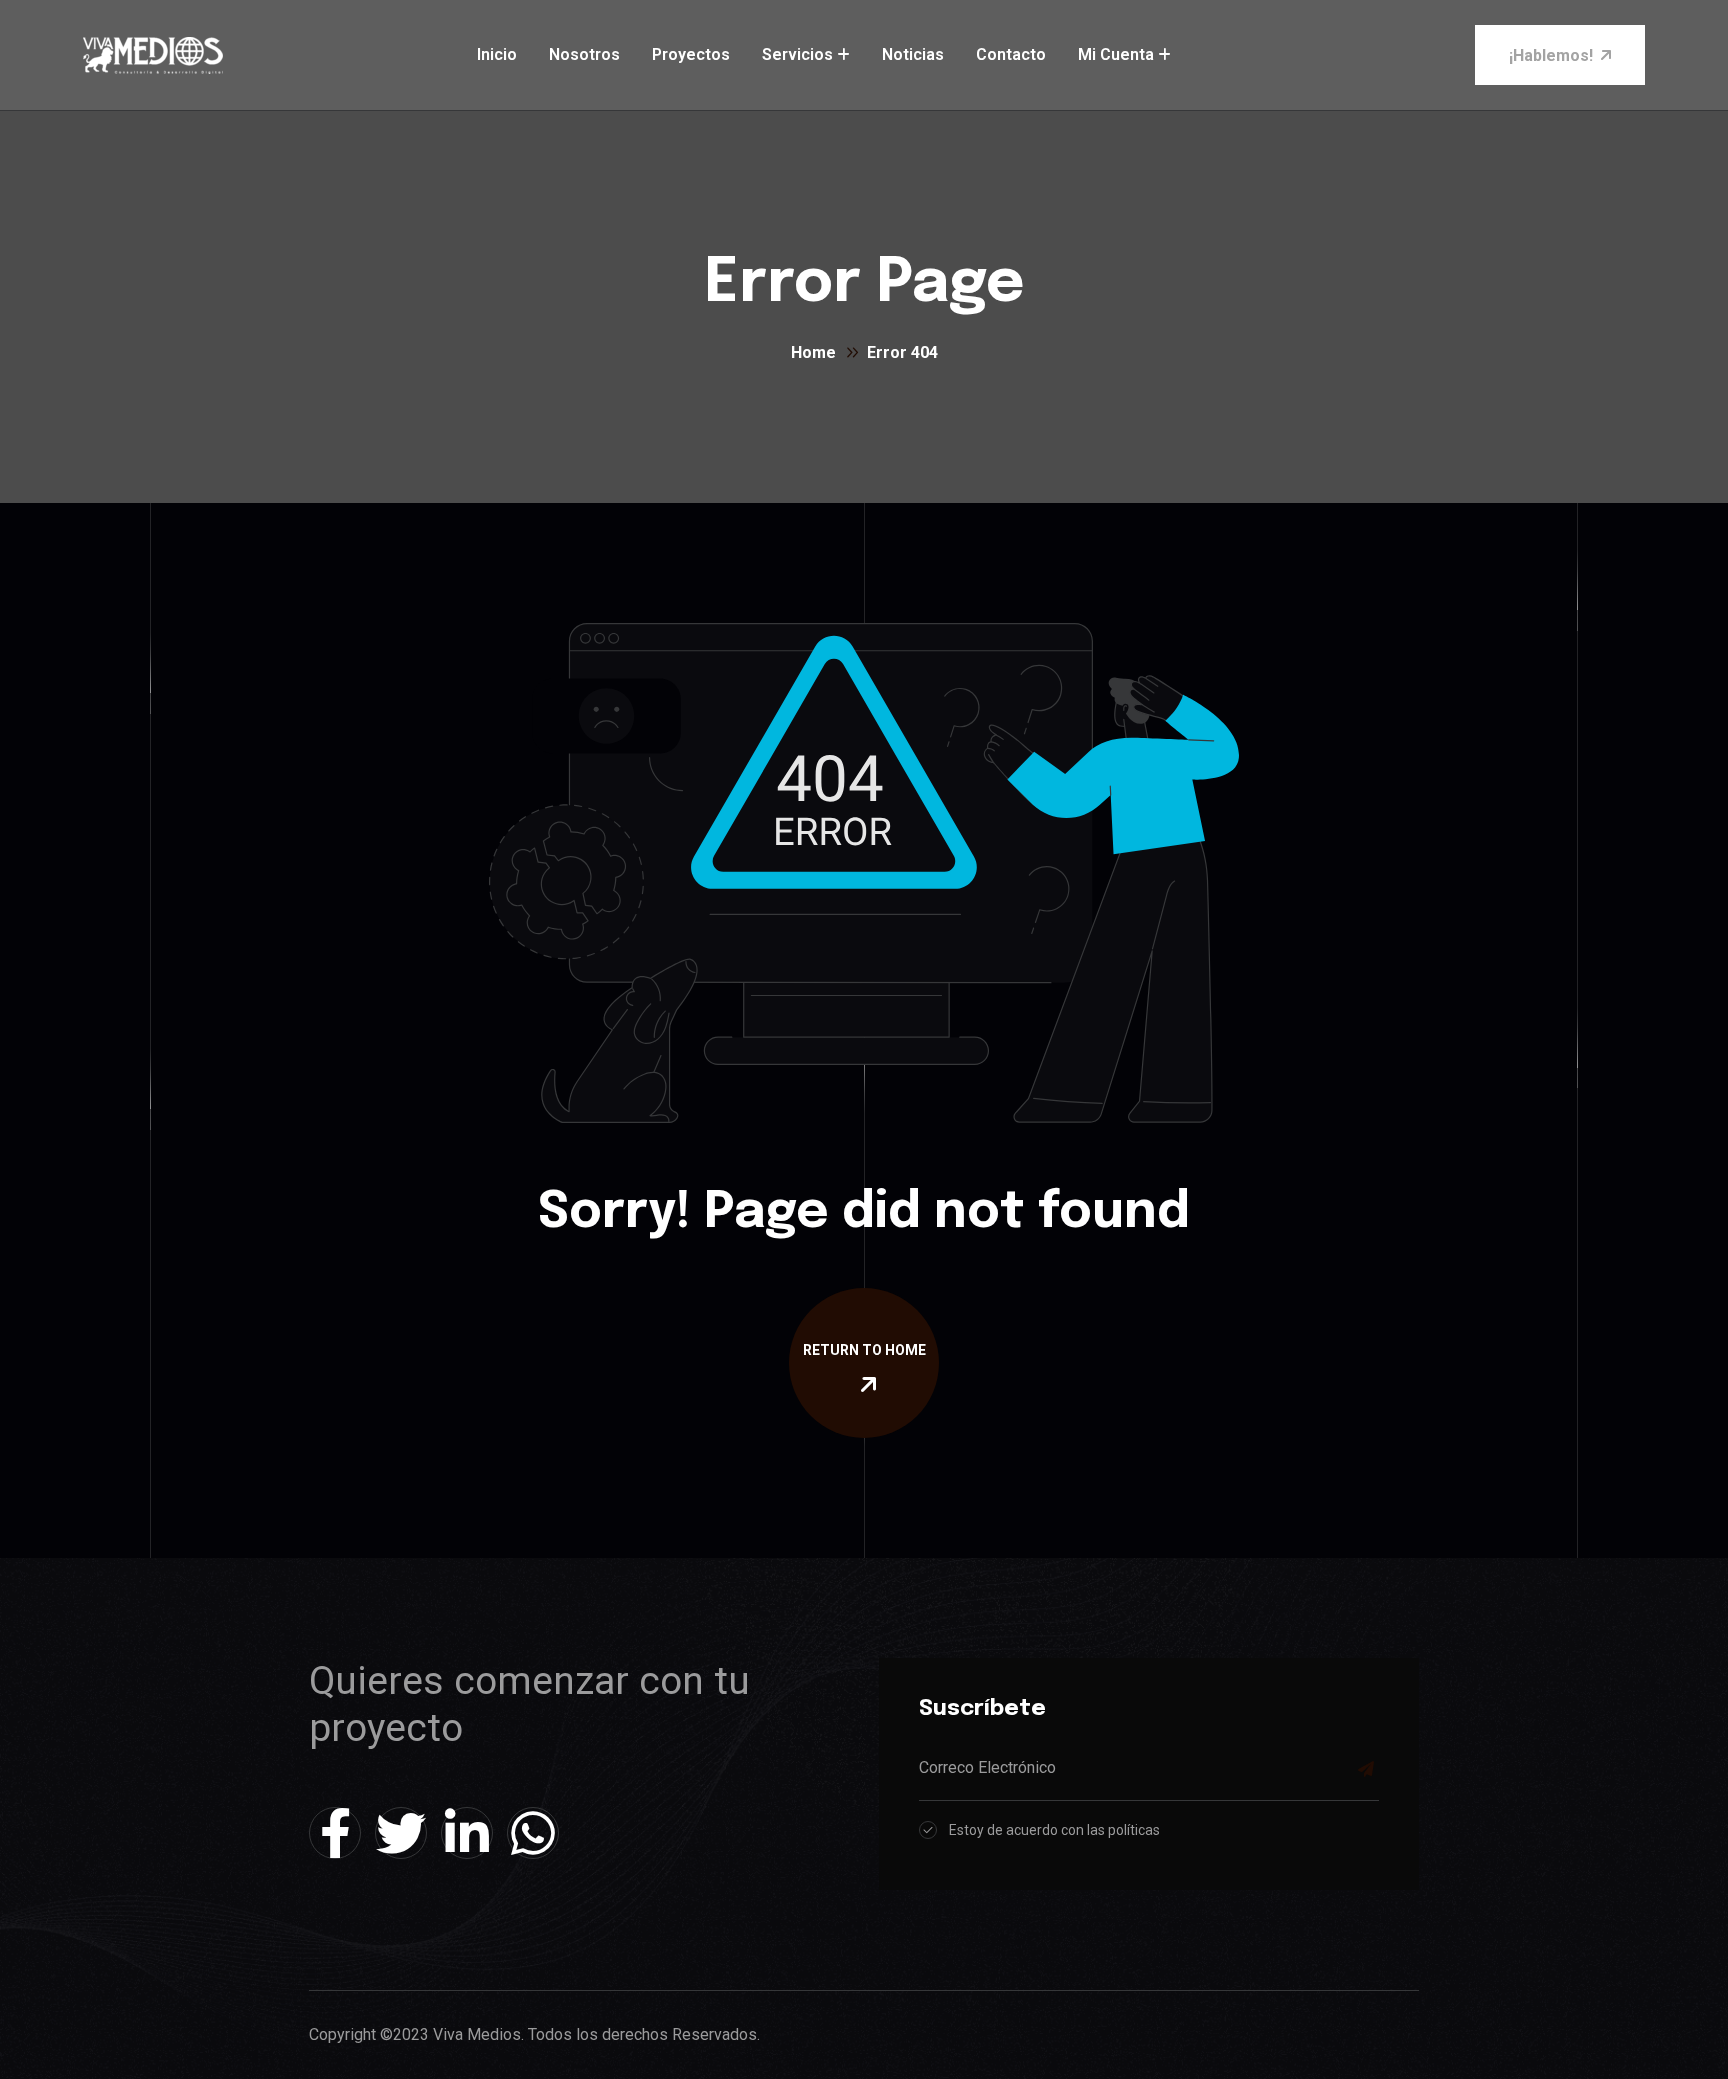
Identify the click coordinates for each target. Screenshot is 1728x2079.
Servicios (797, 54)
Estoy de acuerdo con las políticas (1054, 1830)
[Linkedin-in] (467, 1833)
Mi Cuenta (1116, 54)
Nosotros (584, 54)
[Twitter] (401, 1833)
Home (813, 352)
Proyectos (691, 54)
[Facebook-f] (335, 1833)
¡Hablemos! (1551, 55)
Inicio (497, 54)
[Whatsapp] (533, 1833)
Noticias (913, 54)
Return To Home (864, 1350)
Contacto (1011, 54)
